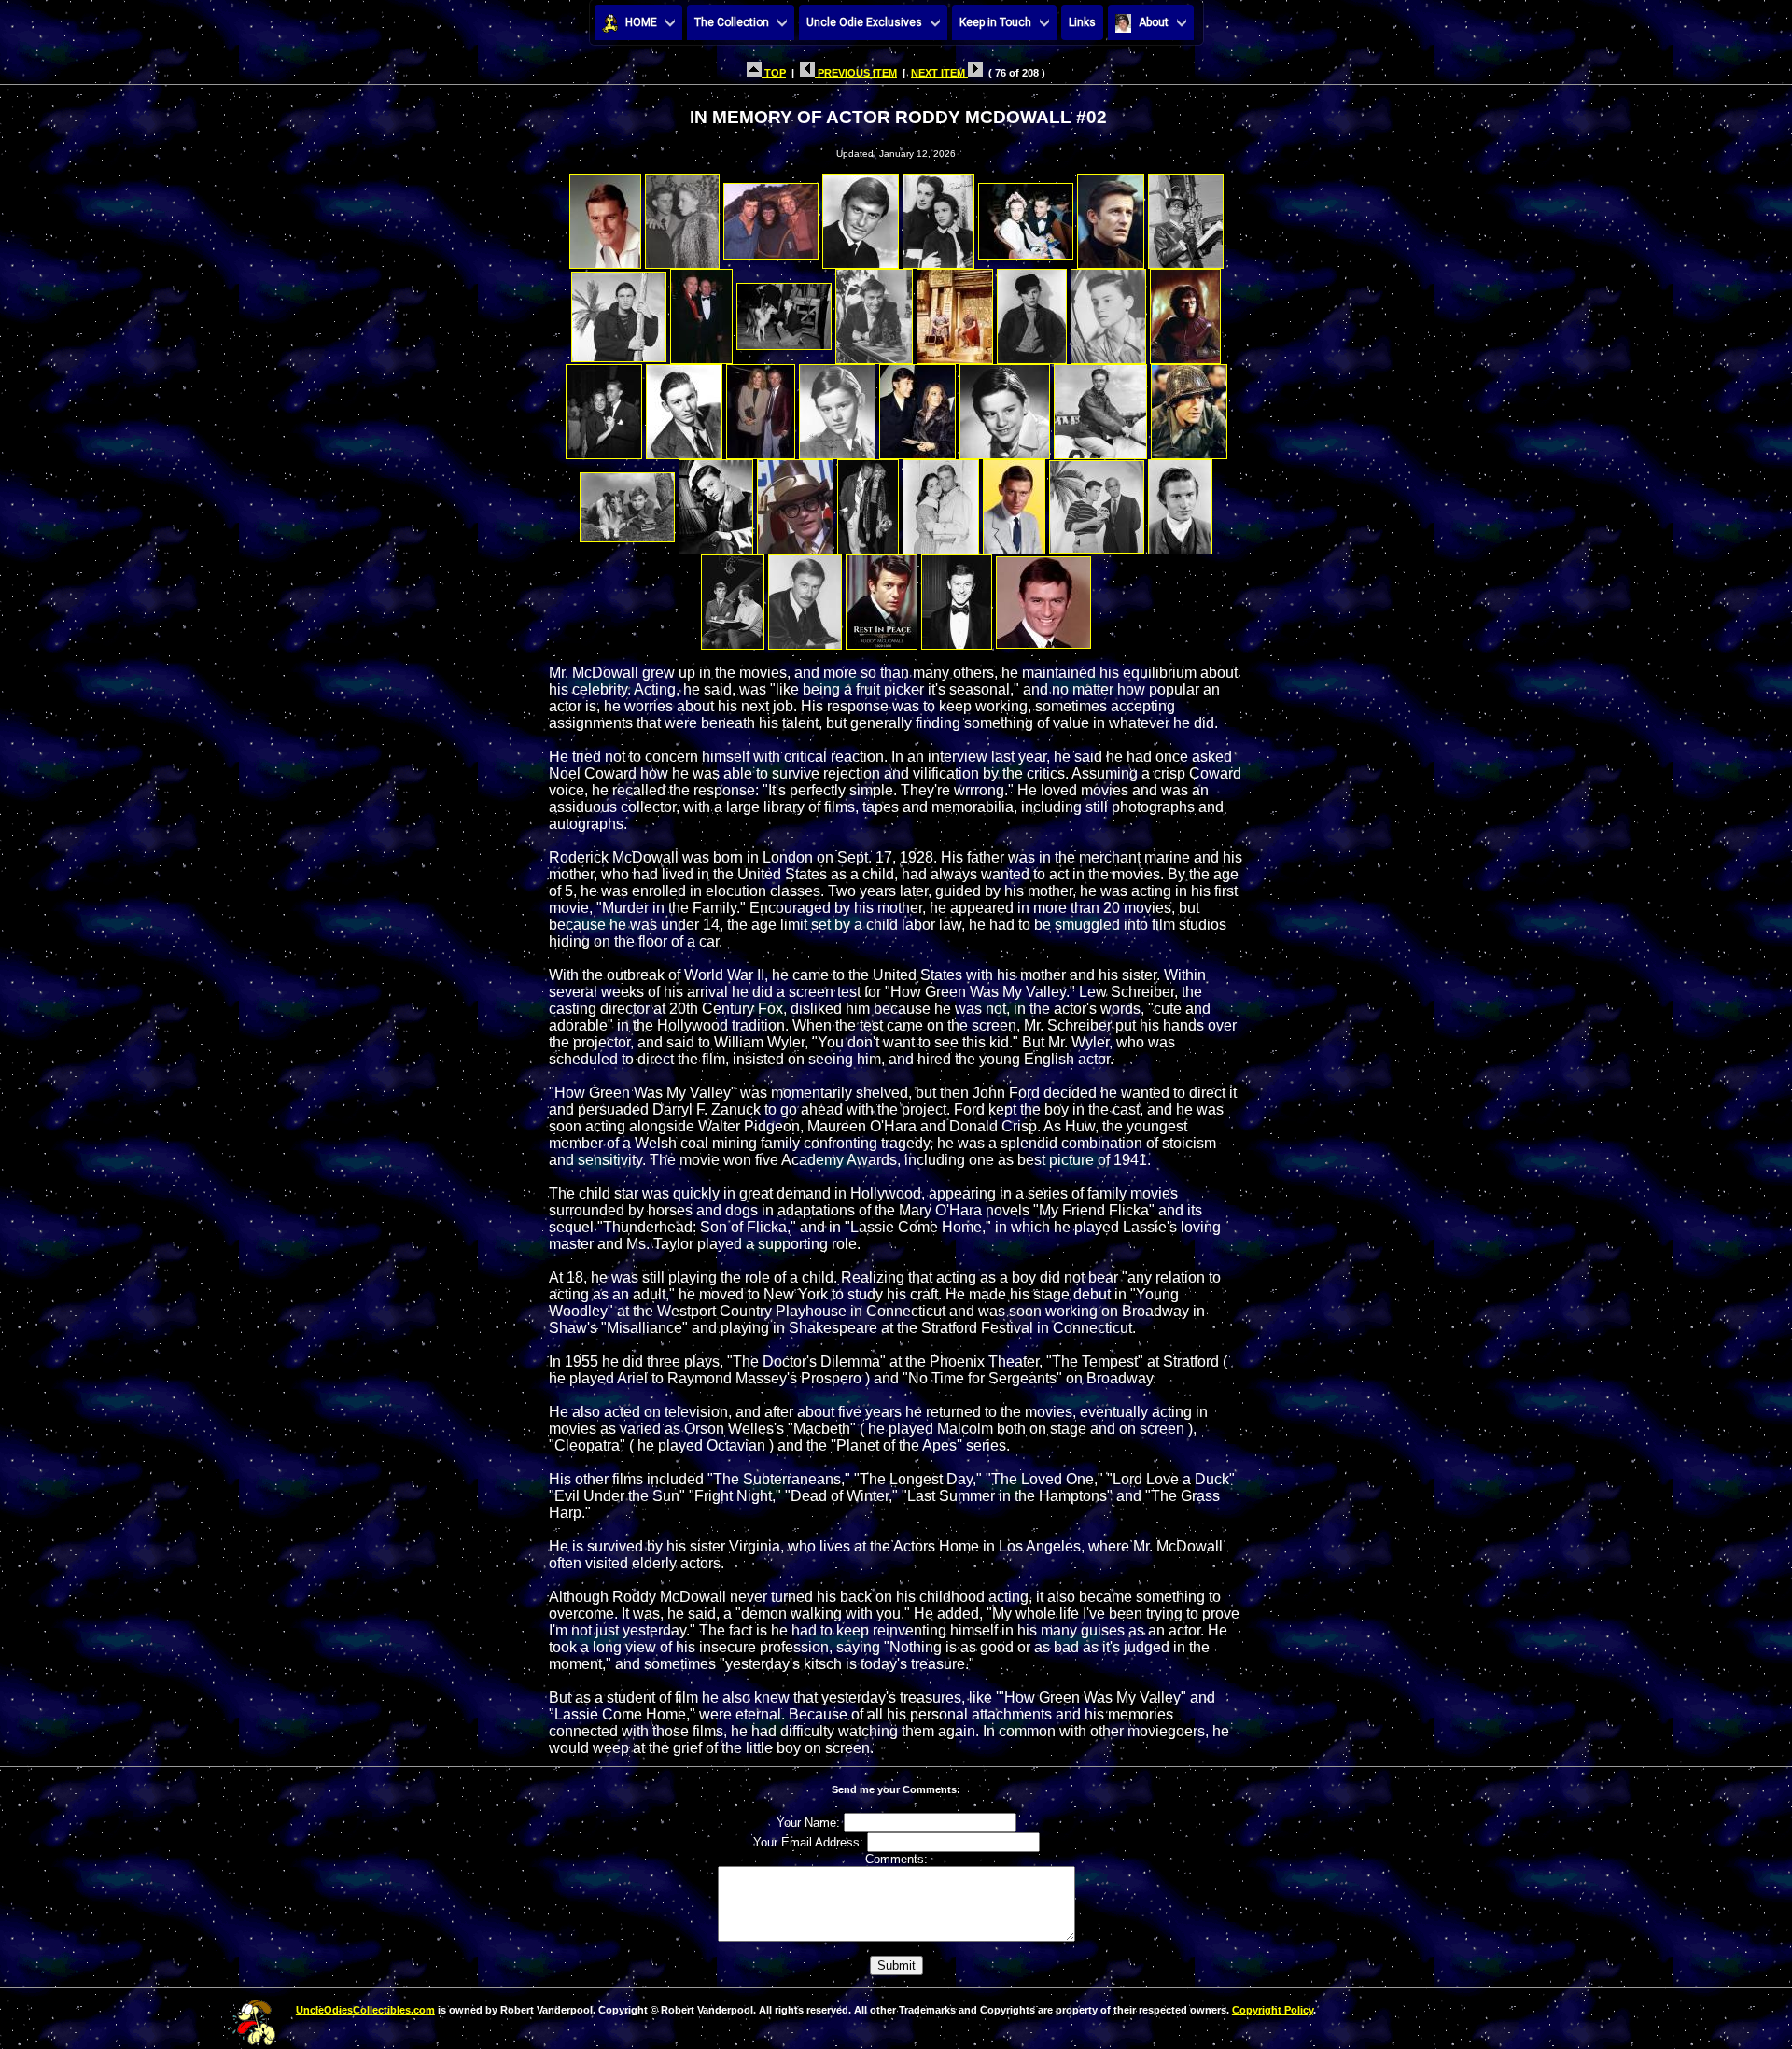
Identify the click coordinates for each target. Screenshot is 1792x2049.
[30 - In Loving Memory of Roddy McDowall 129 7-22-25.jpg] (1014, 502)
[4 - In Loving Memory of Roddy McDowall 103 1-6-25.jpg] (861, 216)
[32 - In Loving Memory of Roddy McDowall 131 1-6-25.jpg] (1180, 502)
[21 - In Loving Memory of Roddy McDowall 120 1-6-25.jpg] (917, 407)
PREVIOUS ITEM (856, 73)
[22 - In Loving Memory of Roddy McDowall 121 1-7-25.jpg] (1005, 407)
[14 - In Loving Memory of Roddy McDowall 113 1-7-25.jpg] (1032, 311)
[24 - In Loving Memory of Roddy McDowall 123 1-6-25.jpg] (1189, 407)
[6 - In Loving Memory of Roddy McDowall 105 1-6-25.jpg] (1026, 216)
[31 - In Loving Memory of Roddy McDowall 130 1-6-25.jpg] (1097, 502)
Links (1082, 22)
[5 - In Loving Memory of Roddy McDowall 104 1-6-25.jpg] (938, 216)
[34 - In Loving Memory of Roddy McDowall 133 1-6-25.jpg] (805, 597)
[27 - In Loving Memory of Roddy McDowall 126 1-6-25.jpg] (795, 502)
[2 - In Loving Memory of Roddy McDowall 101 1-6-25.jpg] (682, 216)
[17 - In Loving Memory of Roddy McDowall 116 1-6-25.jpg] (604, 407)
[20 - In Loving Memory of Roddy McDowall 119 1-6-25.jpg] (837, 407)
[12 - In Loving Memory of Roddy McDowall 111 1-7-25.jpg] (874, 311)
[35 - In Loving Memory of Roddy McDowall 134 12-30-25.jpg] (882, 597)
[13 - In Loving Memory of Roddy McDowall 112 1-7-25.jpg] (955, 311)
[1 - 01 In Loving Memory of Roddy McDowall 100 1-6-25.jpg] (605, 216)
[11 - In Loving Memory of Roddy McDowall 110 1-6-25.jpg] (784, 311)
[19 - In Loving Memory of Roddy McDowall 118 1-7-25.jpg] (761, 407)
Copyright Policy (1273, 2010)
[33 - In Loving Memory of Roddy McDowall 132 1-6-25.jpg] (733, 597)
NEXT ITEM (939, 73)
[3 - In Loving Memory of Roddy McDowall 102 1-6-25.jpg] (771, 216)
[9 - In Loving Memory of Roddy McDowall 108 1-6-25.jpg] (619, 311)
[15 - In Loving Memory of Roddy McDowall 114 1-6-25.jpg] (1108, 311)
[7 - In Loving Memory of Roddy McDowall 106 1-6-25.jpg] (1111, 216)
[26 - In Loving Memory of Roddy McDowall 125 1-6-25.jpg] (716, 502)
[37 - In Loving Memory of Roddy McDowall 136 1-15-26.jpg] (1043, 597)
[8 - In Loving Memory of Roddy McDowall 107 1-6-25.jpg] (1186, 216)
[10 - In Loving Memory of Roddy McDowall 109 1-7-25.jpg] (701, 311)
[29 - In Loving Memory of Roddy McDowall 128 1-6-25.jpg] (941, 502)
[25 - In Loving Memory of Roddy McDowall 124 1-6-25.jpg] (627, 502)
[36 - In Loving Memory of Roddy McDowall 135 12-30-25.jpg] (957, 597)
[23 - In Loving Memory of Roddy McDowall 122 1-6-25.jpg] (1100, 407)
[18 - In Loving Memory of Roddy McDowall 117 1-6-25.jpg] (684, 407)
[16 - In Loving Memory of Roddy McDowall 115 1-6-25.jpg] (1185, 311)
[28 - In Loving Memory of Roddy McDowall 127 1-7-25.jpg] (868, 502)
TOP (774, 73)
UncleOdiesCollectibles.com (365, 2010)
